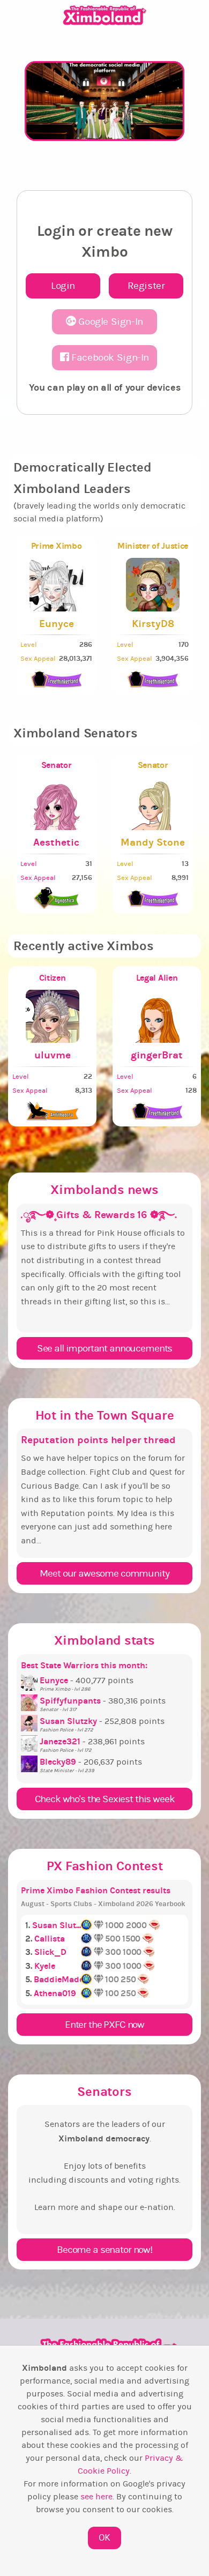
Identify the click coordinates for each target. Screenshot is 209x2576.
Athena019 (55, 1993)
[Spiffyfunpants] (30, 1701)
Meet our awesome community (104, 1573)
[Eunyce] (30, 1681)
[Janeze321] (30, 1742)
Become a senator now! (104, 2250)
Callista (50, 1939)
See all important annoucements (104, 1348)
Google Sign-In (110, 322)
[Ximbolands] (105, 15)
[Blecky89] (30, 1762)
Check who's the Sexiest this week (105, 1799)
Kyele (45, 1966)
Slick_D (50, 1952)
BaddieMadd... (62, 1979)
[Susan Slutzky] (30, 1721)
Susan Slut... (57, 1925)
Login (63, 286)
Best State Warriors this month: (84, 1665)
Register (146, 286)
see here (96, 2497)
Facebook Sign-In (109, 357)
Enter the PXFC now (104, 2025)
